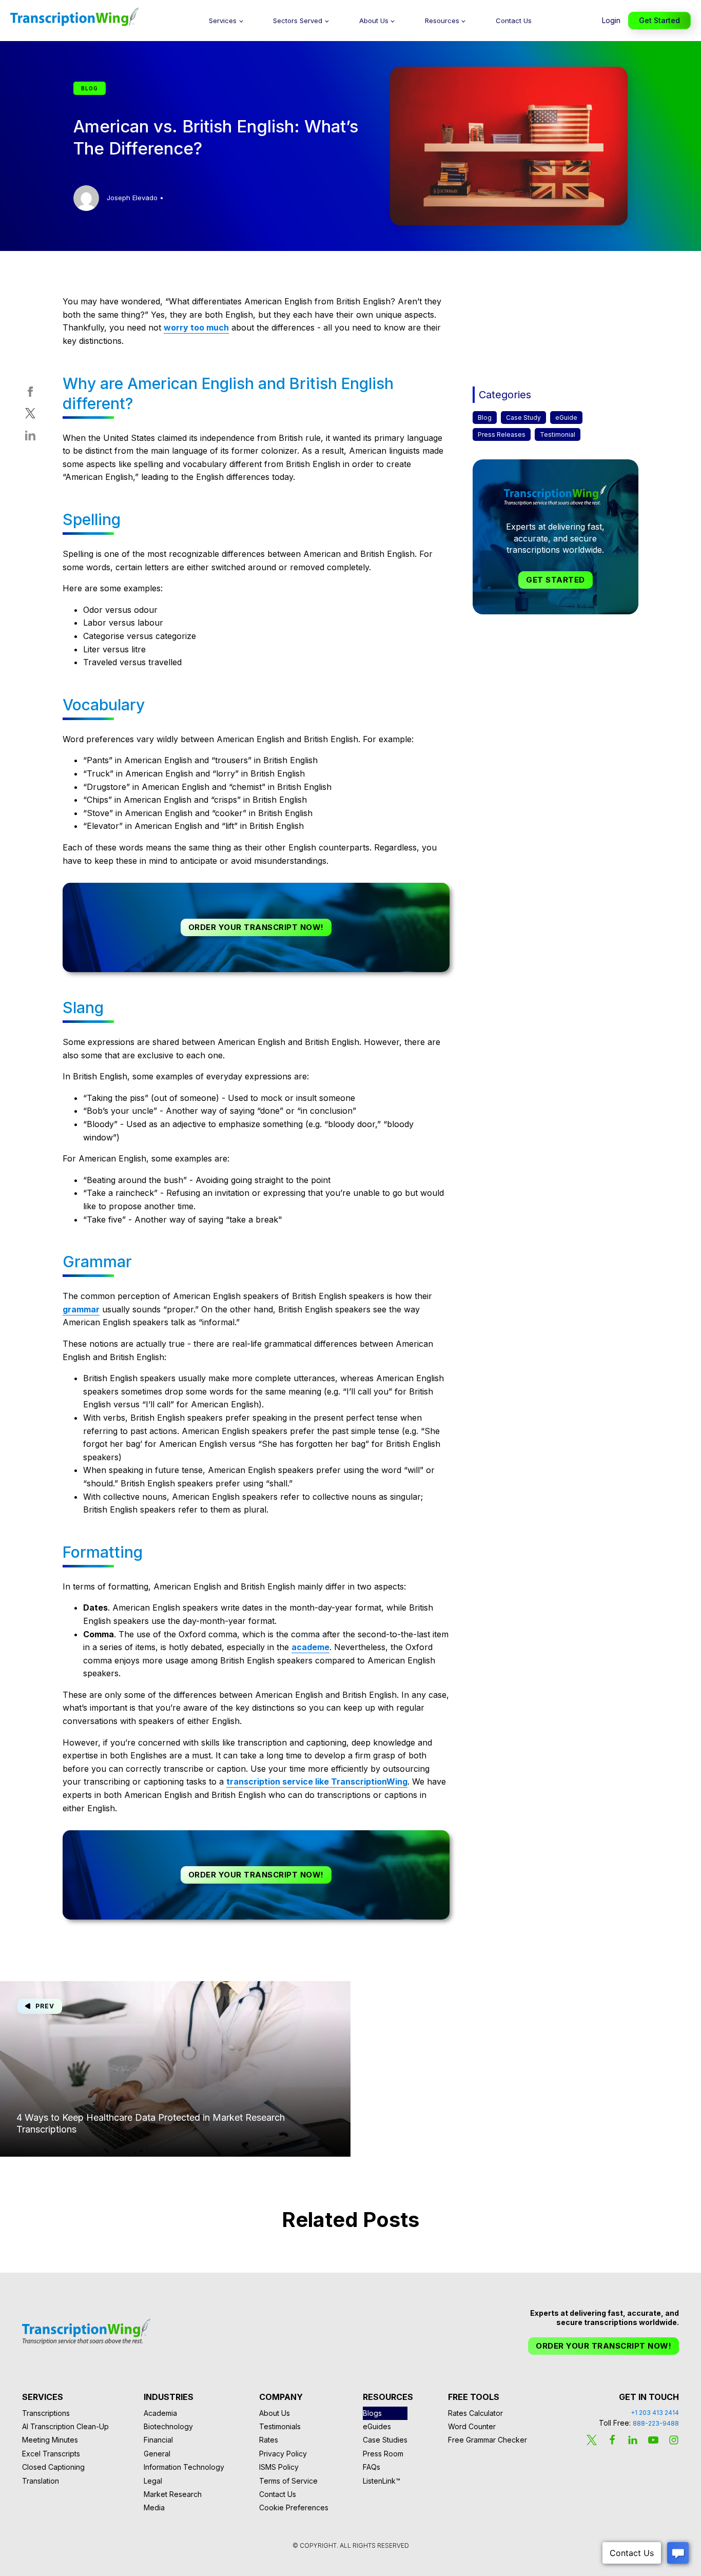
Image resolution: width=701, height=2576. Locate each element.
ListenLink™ (382, 2481)
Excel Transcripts (51, 2454)
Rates (269, 2440)
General (157, 2454)
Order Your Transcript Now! (256, 927)
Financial (158, 2440)
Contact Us (514, 21)
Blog (485, 418)
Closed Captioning (53, 2467)
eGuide (566, 418)
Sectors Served (298, 21)
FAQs (372, 2467)
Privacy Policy (283, 2454)
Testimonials (280, 2426)
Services (223, 21)
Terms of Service (288, 2481)
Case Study (523, 418)
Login (611, 20)
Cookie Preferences (294, 2507)
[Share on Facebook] (30, 394)
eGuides (377, 2426)
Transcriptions (46, 2413)
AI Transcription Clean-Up (65, 2426)
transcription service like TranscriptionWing (317, 1781)
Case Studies (385, 2440)
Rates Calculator (475, 2413)
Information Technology (184, 2467)
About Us (374, 21)
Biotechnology (168, 2426)
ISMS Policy (279, 2467)
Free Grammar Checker (488, 2440)
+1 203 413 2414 (655, 2413)
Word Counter (472, 2426)
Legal (153, 2481)
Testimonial (558, 434)
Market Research (173, 2494)
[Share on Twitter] (30, 415)
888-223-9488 (656, 2423)
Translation (41, 2481)
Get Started (659, 20)
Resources (442, 21)
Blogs (372, 2413)
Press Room (383, 2454)
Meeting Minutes (50, 2440)
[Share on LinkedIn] (30, 438)
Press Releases (502, 434)
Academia (160, 2413)
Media (154, 2507)
